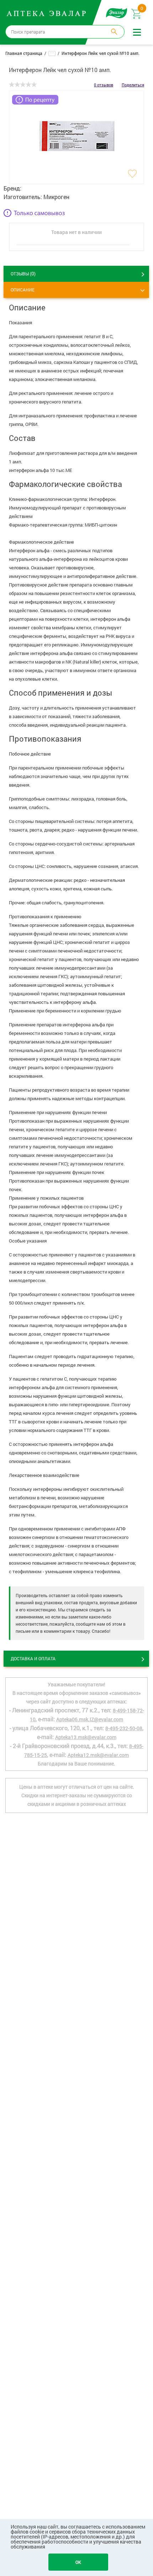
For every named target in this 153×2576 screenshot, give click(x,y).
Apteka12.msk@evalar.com (98, 1755)
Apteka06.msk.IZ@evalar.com (90, 1719)
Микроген (56, 197)
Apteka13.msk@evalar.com (86, 1737)
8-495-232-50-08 (124, 1728)
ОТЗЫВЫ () (23, 273)
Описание (23, 290)
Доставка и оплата (33, 1658)
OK (78, 2562)
